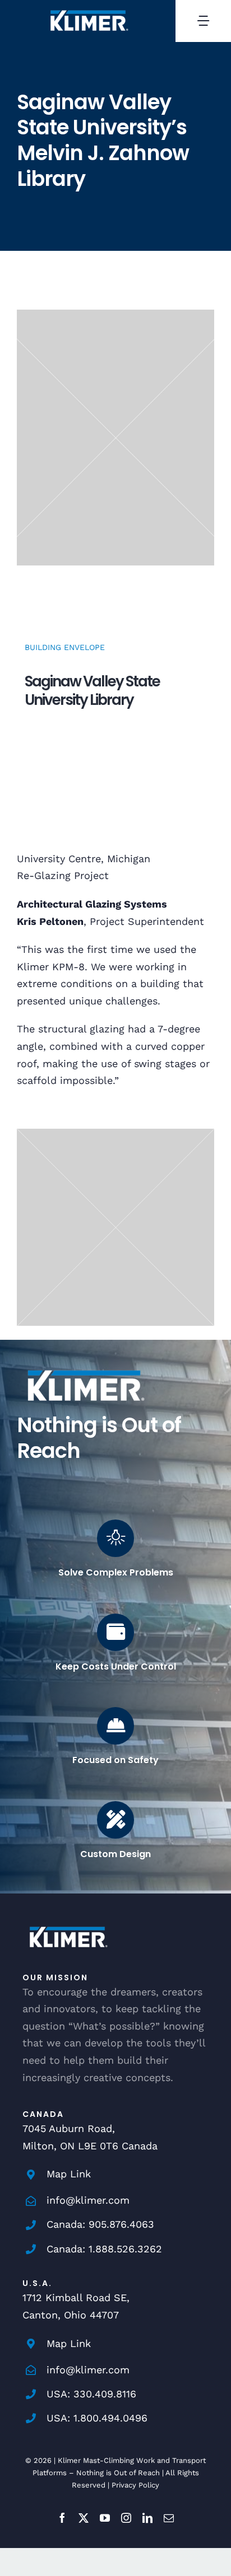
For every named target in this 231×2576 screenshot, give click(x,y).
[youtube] (105, 2518)
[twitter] (84, 2518)
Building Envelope (65, 647)
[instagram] (126, 2518)
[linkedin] (147, 2518)
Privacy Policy (135, 2485)
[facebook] (62, 2518)
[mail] (169, 2518)
